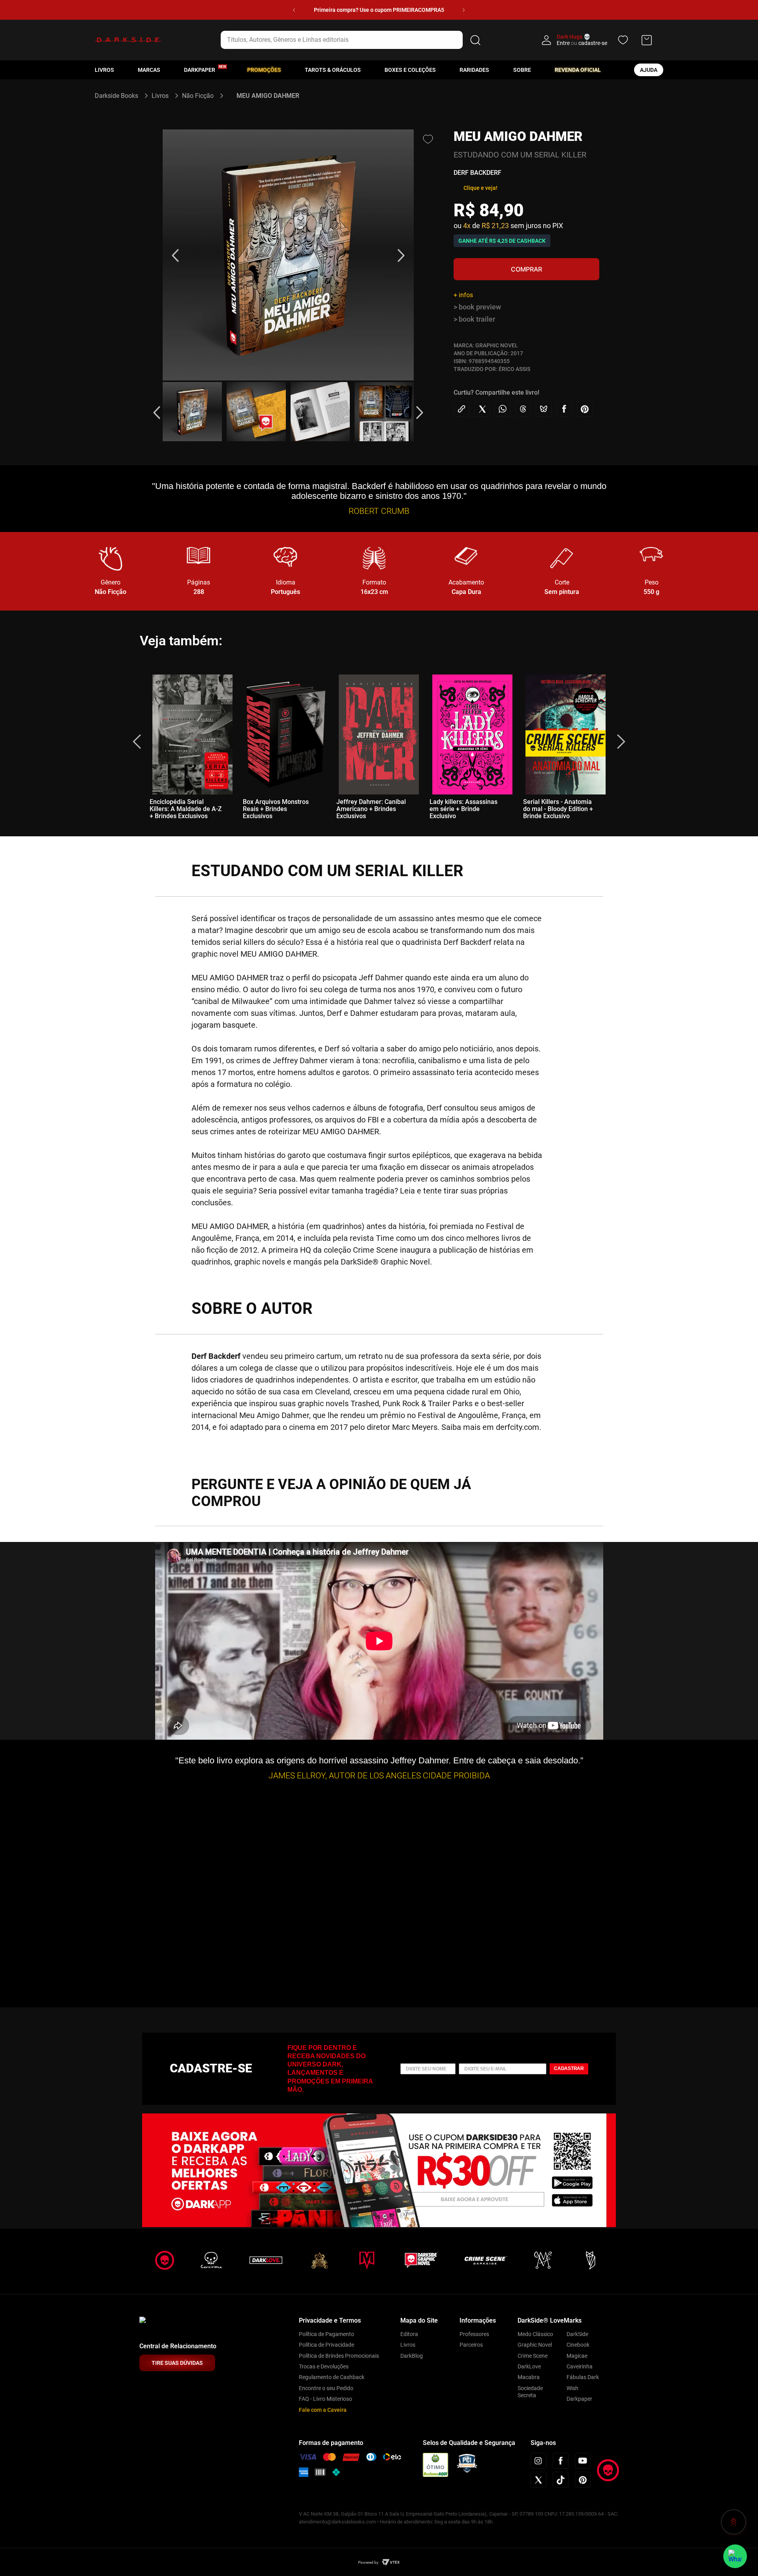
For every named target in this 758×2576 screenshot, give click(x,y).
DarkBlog (412, 2356)
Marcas (149, 70)
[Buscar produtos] (475, 40)
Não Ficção (198, 96)
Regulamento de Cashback (332, 2377)
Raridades (474, 70)
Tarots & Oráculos (333, 70)
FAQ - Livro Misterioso (326, 2399)
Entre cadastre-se (582, 43)
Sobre (522, 70)
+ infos (463, 295)
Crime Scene (533, 2356)
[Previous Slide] (294, 10)
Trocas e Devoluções (324, 2366)
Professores (474, 2334)
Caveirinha (580, 2366)
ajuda (649, 70)
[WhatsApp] (735, 2556)
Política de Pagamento (326, 2334)
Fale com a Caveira (323, 2410)
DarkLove (529, 2366)
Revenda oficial (578, 70)
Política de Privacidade (326, 2345)
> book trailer (474, 319)
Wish (572, 2388)
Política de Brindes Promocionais (339, 2356)
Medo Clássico (535, 2334)
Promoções (264, 70)
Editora (409, 2334)
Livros (104, 70)
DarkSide (577, 2334)
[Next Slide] (464, 10)
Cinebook (578, 2345)
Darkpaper (579, 2399)
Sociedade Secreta (530, 2392)
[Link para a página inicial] (120, 96)
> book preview (477, 307)
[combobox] (352, 40)
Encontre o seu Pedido (326, 2388)
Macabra (529, 2377)
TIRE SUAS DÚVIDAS (177, 2363)
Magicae (577, 2356)
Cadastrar (569, 2068)
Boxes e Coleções (410, 70)
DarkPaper (200, 70)
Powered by (368, 2562)
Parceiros (471, 2345)
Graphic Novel (535, 2345)
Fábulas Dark (583, 2377)
